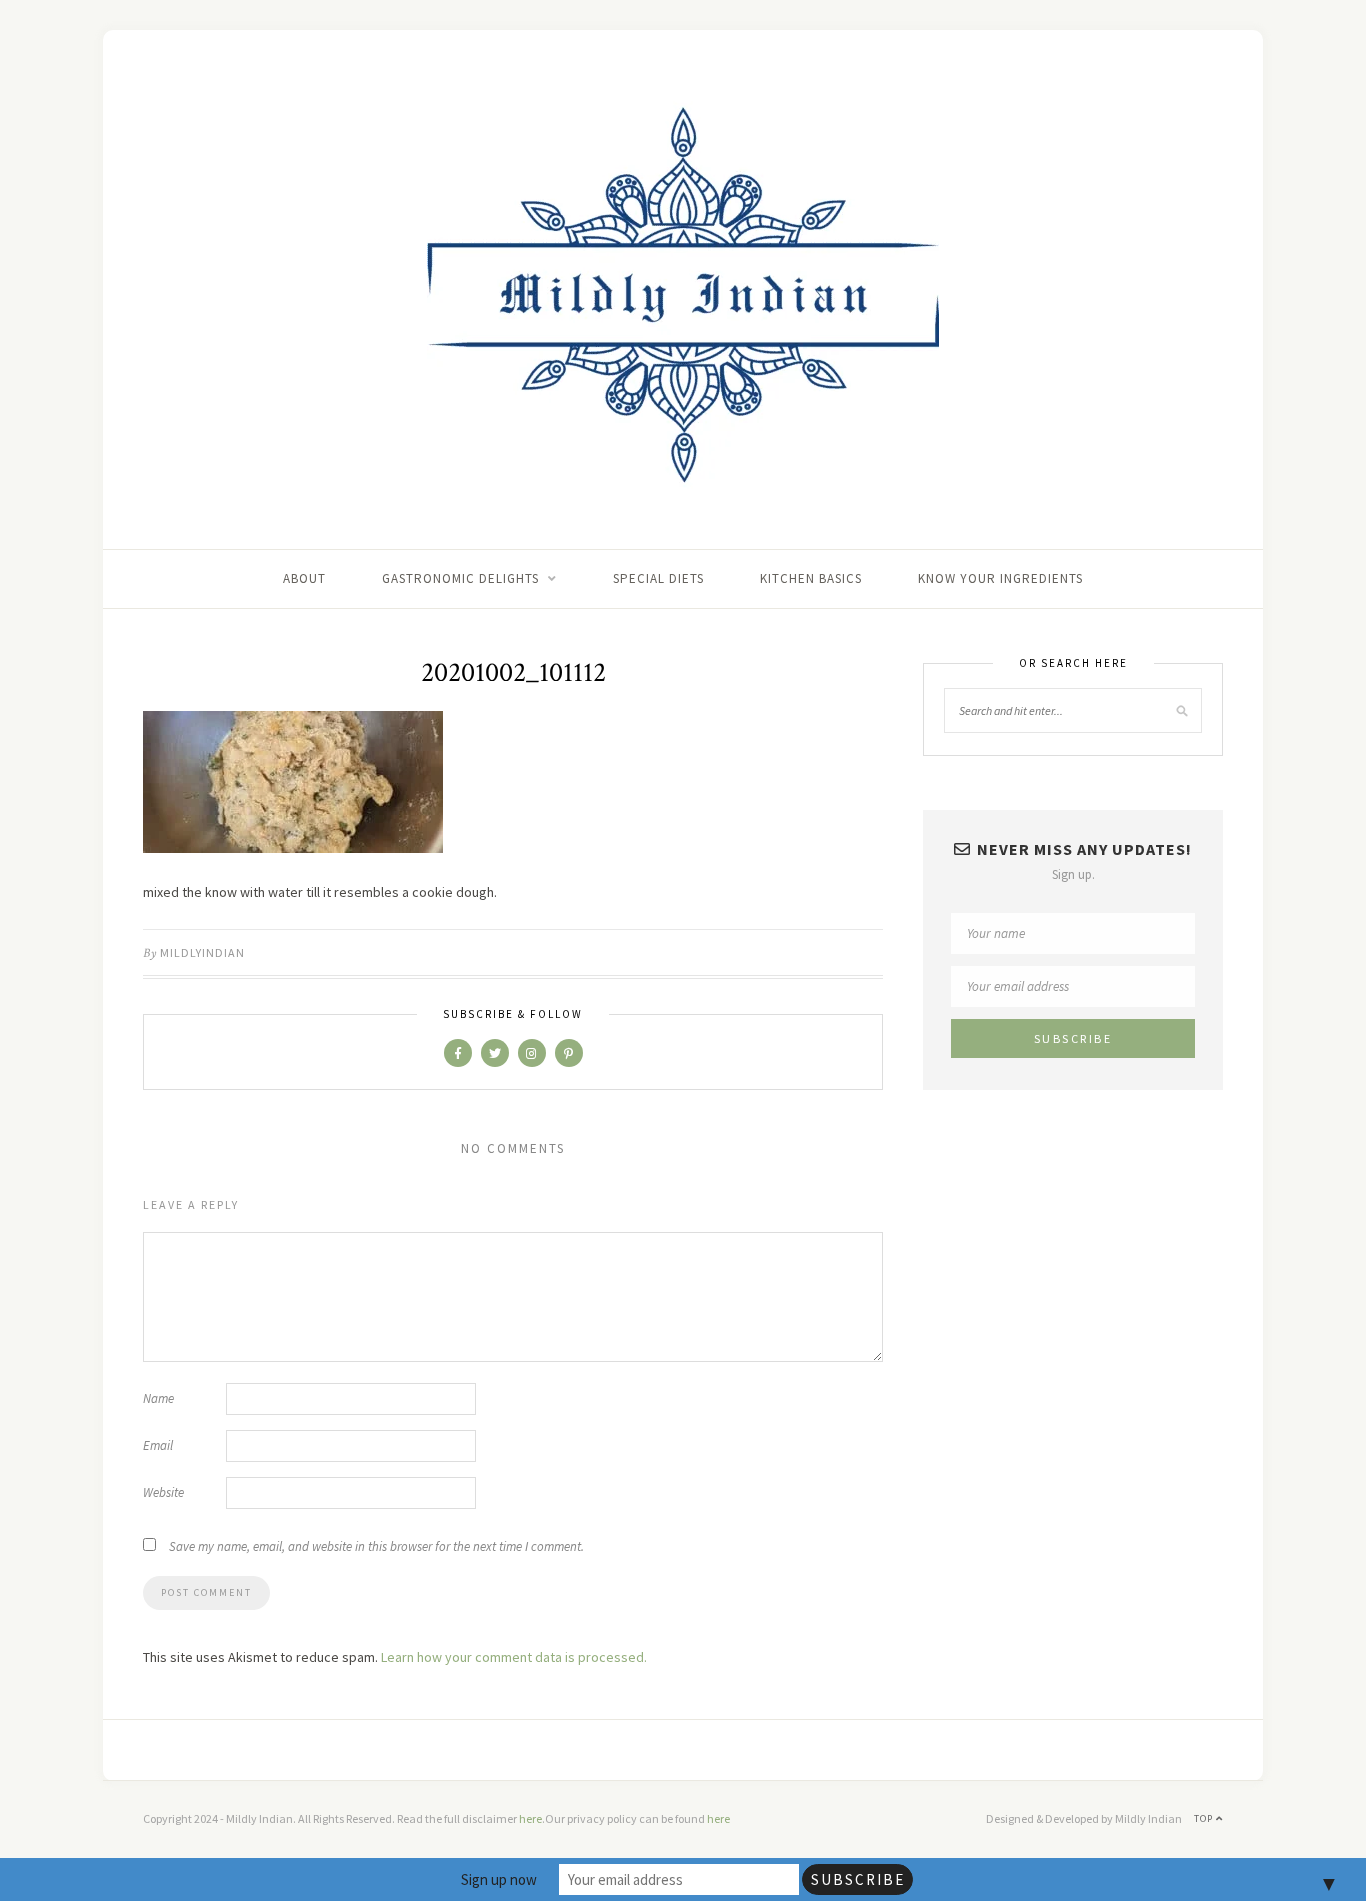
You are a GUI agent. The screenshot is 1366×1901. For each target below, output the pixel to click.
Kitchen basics (811, 578)
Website (163, 1492)
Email (158, 1445)
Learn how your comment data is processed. (514, 1657)
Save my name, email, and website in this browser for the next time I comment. (376, 1546)
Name (158, 1398)
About (304, 578)
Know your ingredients (1000, 578)
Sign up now (499, 1879)
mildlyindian (202, 952)
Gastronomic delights (460, 578)
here (530, 1818)
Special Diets (658, 578)
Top (1205, 1818)
